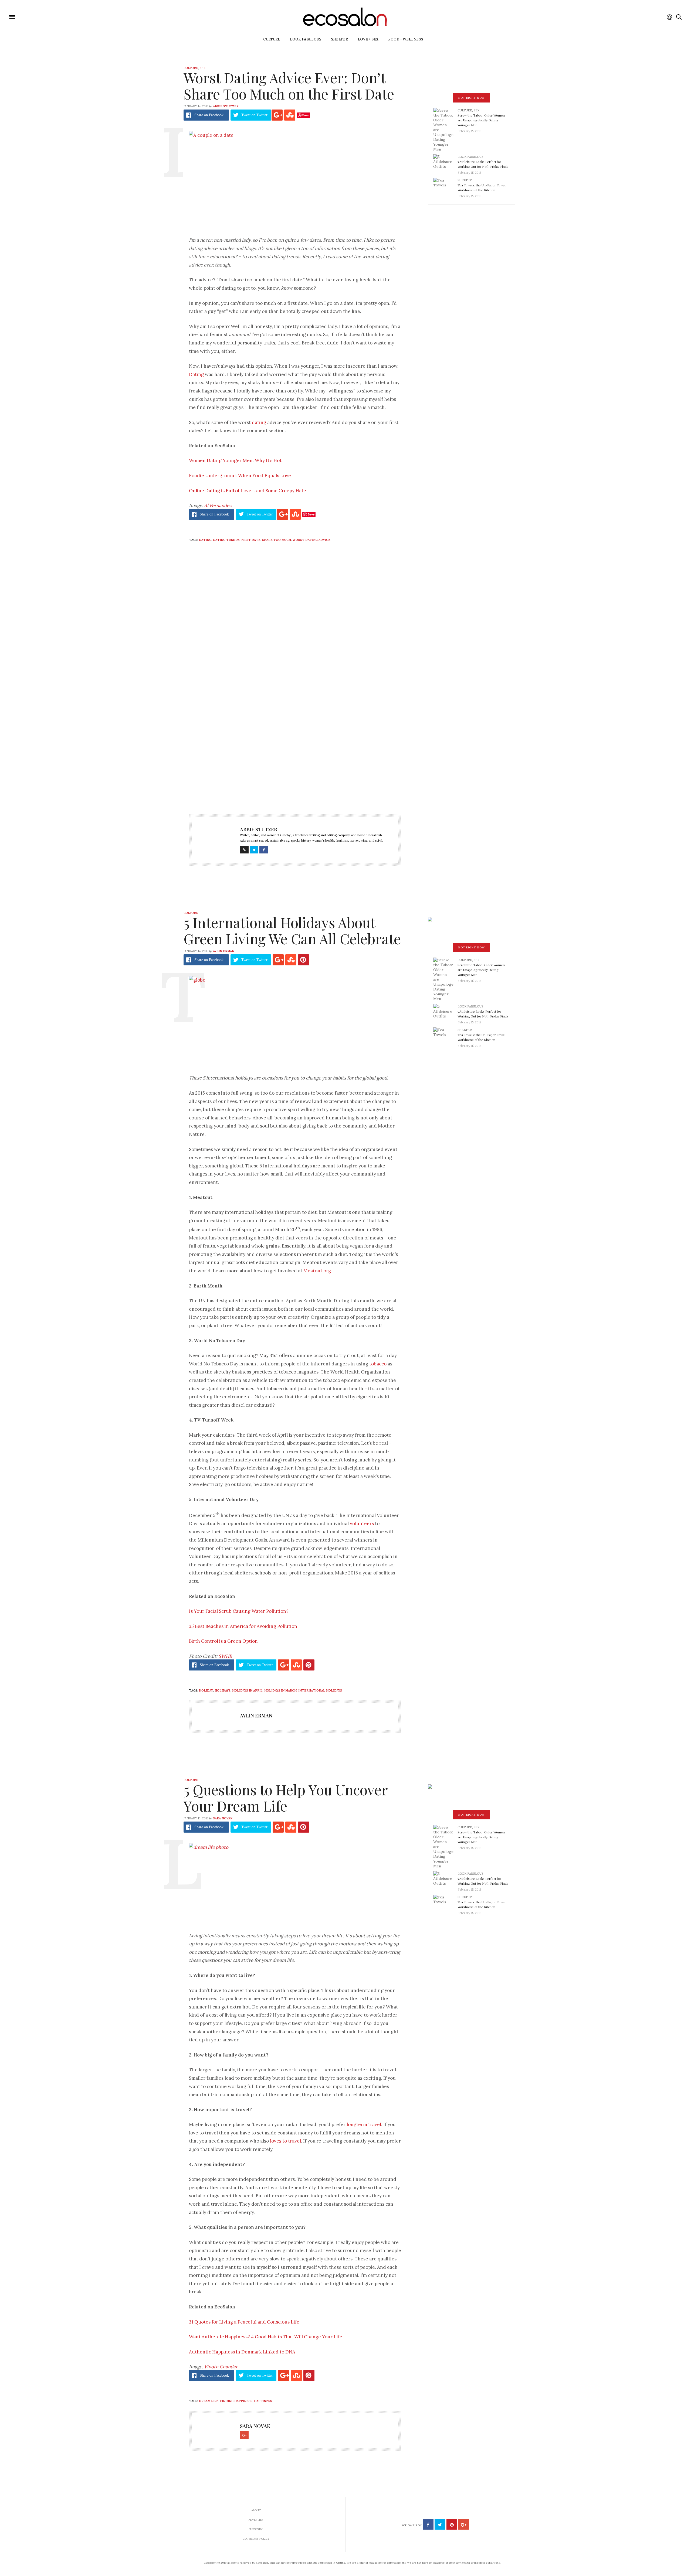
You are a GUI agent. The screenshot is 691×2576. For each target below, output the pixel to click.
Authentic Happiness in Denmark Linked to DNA (242, 2352)
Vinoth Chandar (221, 2367)
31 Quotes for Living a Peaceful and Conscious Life (244, 2322)
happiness (263, 2401)
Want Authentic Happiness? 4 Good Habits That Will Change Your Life (266, 2337)
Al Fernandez (217, 505)
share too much (277, 540)
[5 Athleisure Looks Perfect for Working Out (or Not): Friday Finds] (445, 163)
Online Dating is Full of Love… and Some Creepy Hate (248, 491)
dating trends (226, 540)
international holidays (320, 1690)
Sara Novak (223, 1818)
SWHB (225, 1656)
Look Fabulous (306, 39)
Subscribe (256, 2529)
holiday (206, 1690)
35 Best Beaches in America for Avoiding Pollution (243, 1626)
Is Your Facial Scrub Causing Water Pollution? (239, 1611)
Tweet (254, 115)
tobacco (378, 1364)
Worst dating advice (311, 540)
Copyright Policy (256, 2539)
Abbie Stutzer (226, 106)
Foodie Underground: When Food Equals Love (240, 476)
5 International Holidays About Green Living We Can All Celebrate (292, 930)
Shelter (339, 39)
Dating (196, 374)
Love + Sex (368, 39)
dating (259, 422)
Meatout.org (317, 1271)
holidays (223, 1690)
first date (251, 540)
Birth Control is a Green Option (223, 1641)
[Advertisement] (295, 751)
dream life (209, 2401)
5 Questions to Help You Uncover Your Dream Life (286, 1798)
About (256, 2510)
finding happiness (236, 2401)
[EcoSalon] (45, 16)
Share (209, 115)
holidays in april (247, 1690)
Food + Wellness (406, 39)
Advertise (256, 2520)
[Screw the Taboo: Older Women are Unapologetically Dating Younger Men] (445, 129)
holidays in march (280, 1690)
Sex (203, 68)
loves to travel (285, 2141)
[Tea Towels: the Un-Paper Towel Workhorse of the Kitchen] (445, 186)
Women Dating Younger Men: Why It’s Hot (235, 460)
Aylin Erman (224, 951)
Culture (272, 39)
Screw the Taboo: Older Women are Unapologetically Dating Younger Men (481, 120)
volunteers (362, 1523)
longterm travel (364, 2124)
